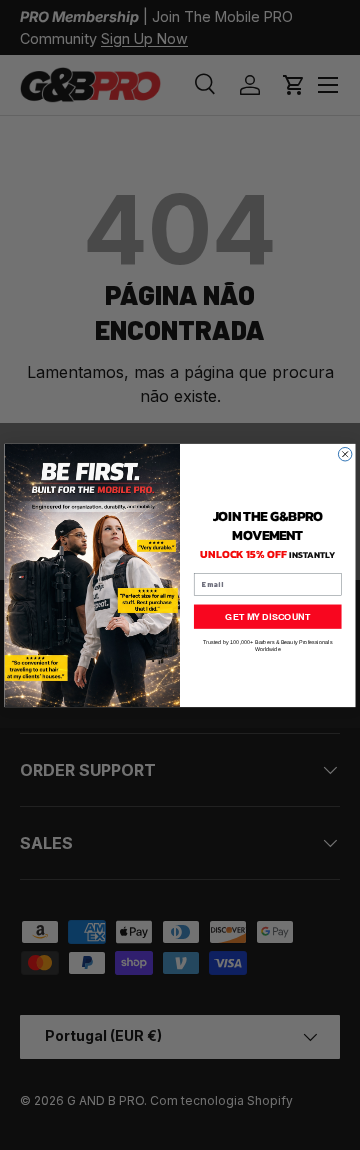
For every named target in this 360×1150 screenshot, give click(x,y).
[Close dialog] (345, 454)
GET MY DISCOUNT (267, 615)
